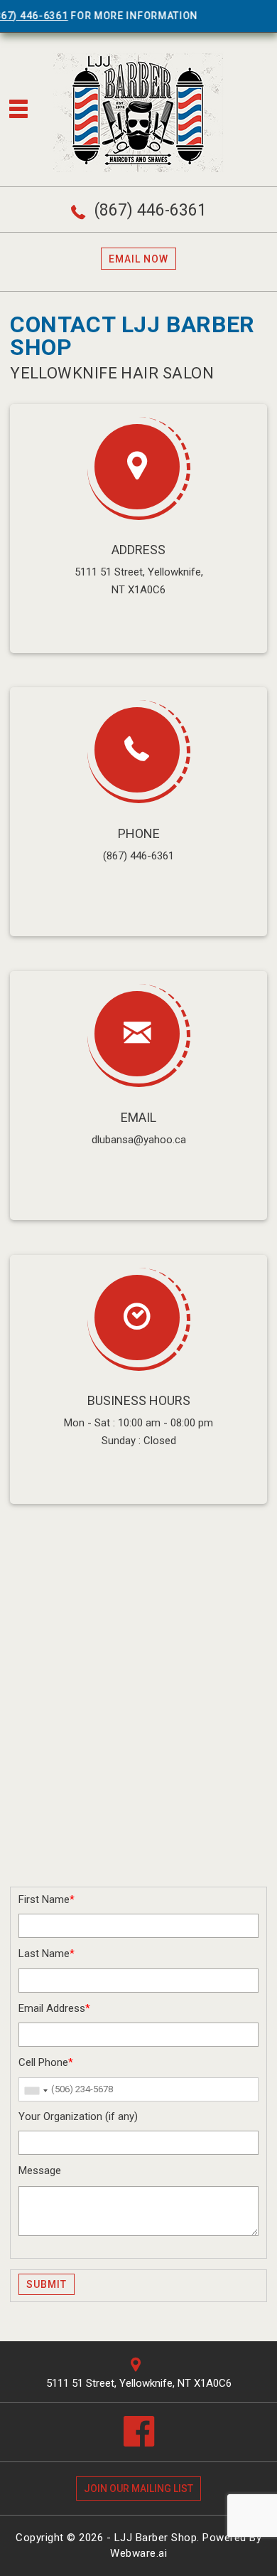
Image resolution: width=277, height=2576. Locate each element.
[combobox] (36, 2091)
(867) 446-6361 (151, 210)
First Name (47, 1899)
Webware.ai (138, 2553)
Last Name (47, 1954)
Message (40, 2170)
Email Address (54, 2008)
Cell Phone (46, 2062)
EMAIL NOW (138, 259)
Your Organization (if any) (78, 2116)
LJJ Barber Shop (156, 2538)
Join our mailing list (138, 2488)
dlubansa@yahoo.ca (139, 1140)
